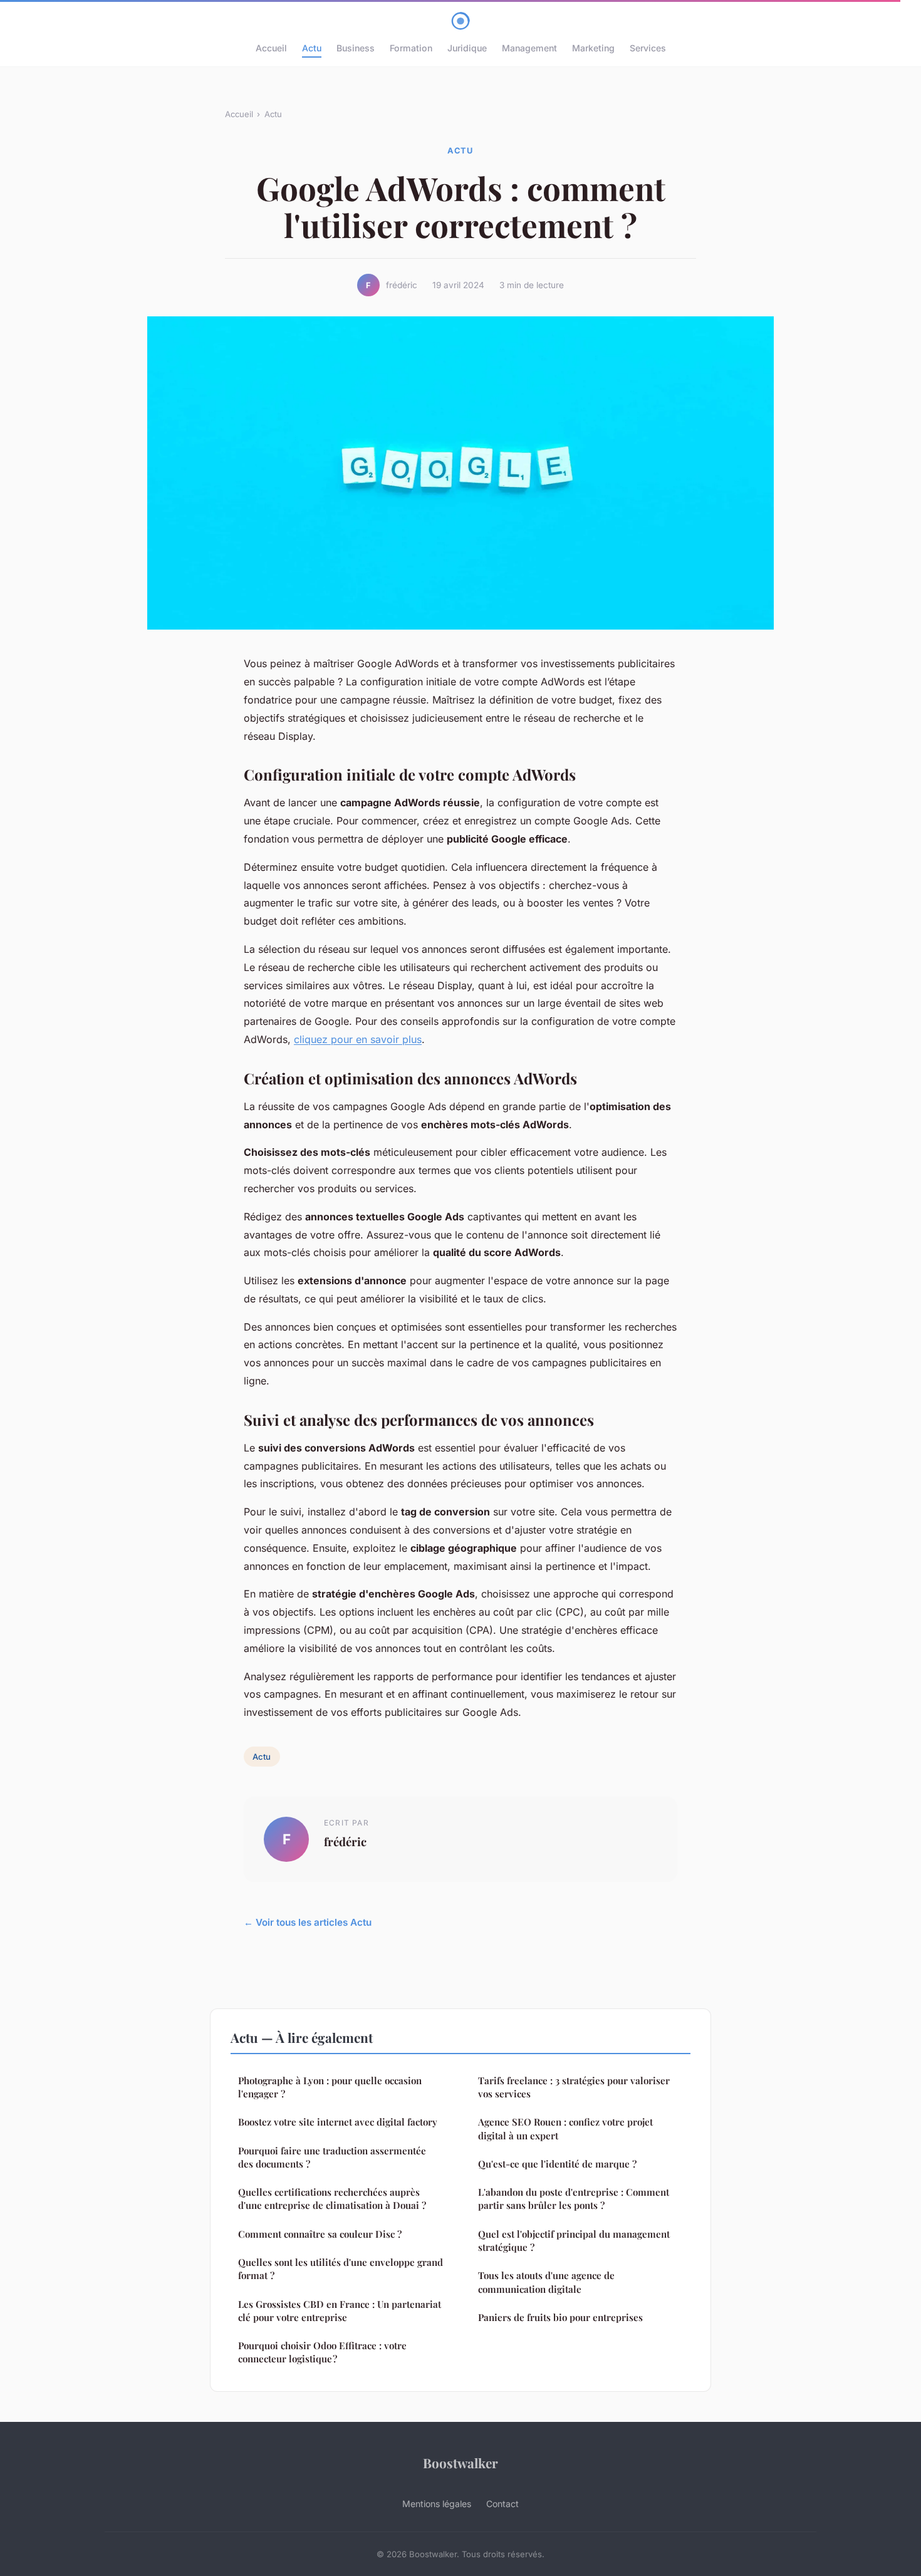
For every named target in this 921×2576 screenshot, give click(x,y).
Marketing (593, 48)
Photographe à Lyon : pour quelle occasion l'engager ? (330, 2087)
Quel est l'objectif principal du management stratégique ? (574, 2241)
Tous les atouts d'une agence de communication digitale (546, 2282)
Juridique (467, 48)
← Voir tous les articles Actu (308, 1922)
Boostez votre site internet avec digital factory (338, 2122)
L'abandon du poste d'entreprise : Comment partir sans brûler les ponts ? (574, 2199)
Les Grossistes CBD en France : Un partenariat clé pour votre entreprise (340, 2311)
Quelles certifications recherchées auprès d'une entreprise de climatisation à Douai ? (332, 2199)
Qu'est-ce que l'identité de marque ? (557, 2164)
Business (356, 48)
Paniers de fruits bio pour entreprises (560, 2317)
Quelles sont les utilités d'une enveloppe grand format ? (341, 2269)
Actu (312, 48)
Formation (411, 48)
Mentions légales (437, 2504)
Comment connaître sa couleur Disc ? (320, 2234)
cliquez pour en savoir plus (358, 1039)
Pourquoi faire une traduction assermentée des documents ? (332, 2157)
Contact (502, 2504)
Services (648, 48)
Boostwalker (460, 2463)
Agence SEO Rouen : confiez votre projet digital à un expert (565, 2128)
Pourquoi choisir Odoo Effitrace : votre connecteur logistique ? (322, 2352)
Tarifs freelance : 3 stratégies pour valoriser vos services (574, 2087)
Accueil (271, 48)
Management (529, 48)
